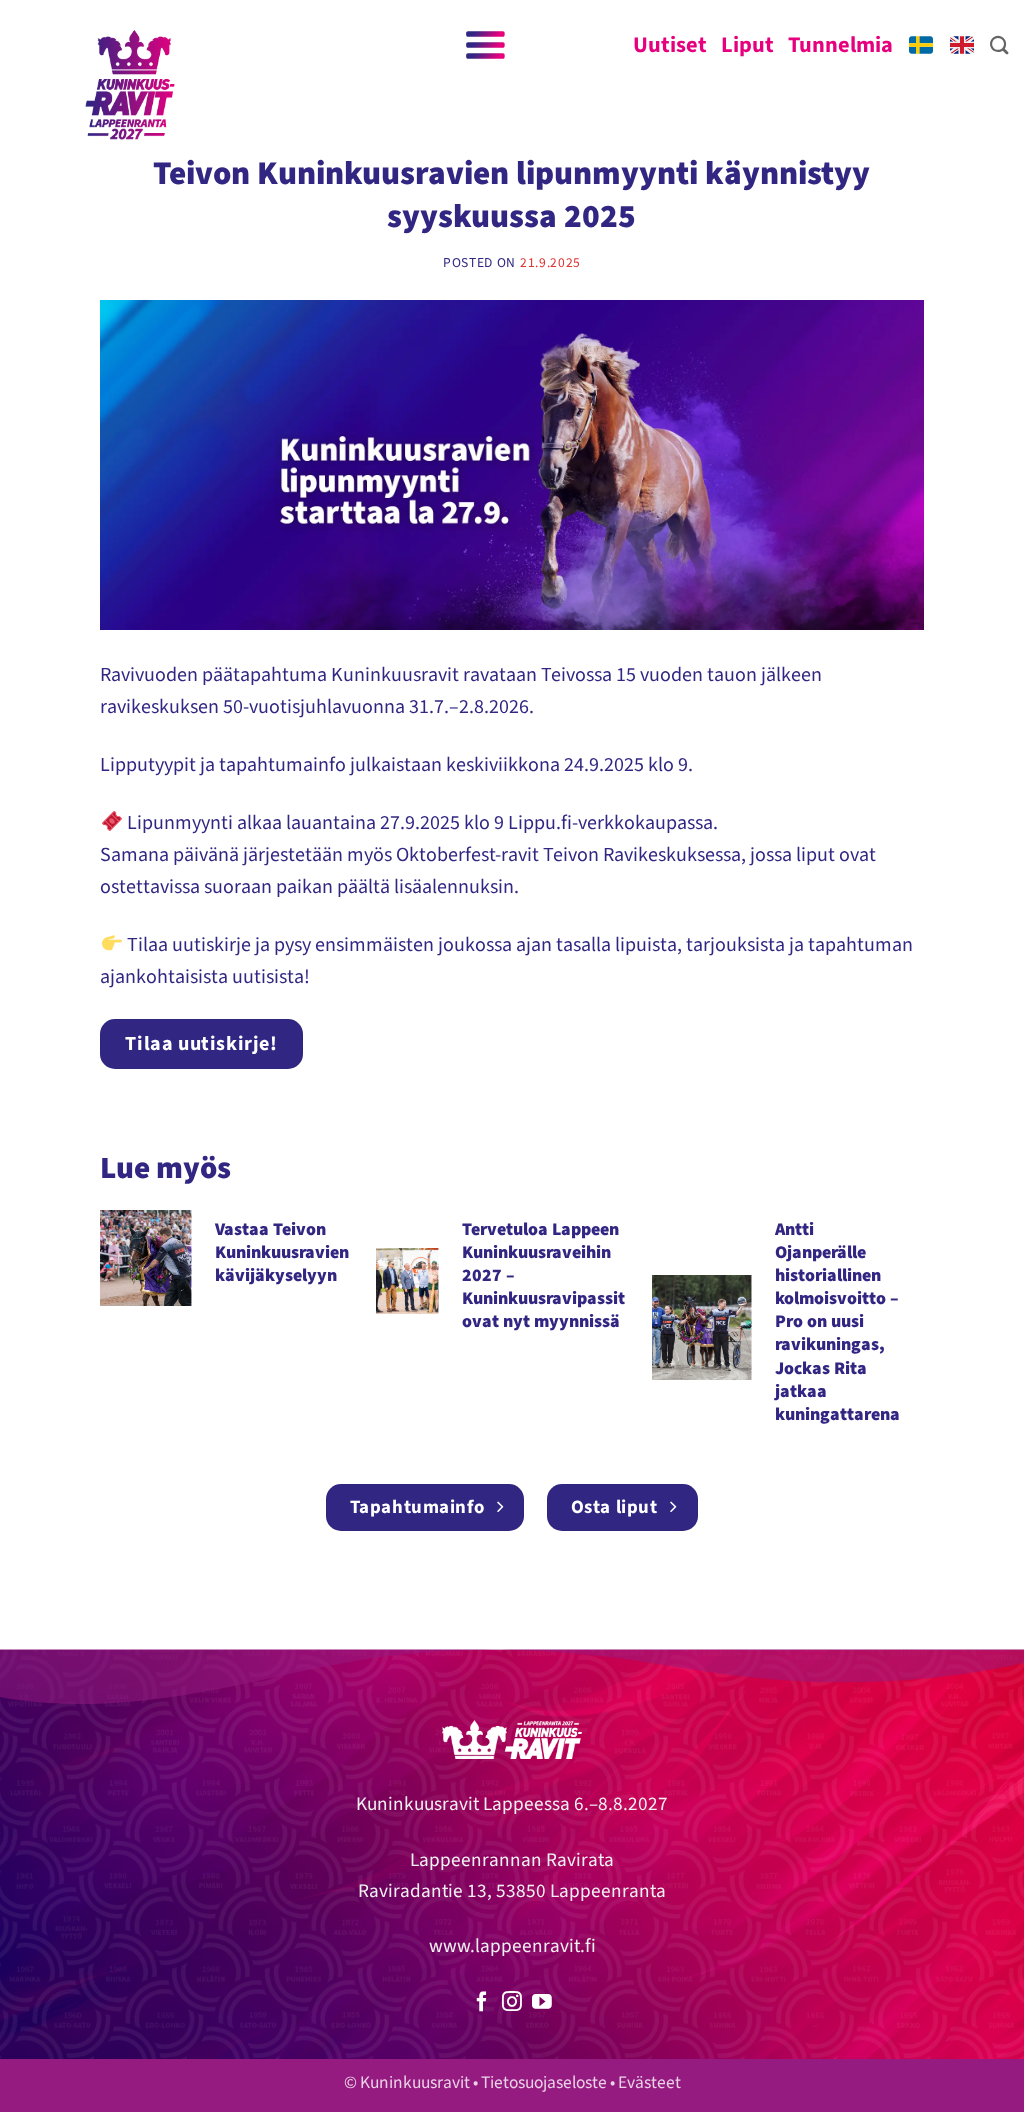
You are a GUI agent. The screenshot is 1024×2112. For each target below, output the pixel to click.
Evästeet (649, 2082)
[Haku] (999, 45)
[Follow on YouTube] (542, 2003)
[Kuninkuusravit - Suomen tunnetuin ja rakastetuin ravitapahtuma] (130, 85)
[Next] (936, 1329)
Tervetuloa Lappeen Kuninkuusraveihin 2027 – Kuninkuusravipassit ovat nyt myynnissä (543, 1276)
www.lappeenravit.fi (512, 1946)
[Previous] (88, 1329)
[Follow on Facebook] (482, 2003)
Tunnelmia (840, 45)
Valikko (483, 45)
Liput (747, 45)
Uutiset (670, 45)
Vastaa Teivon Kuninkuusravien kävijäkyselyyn (282, 1252)
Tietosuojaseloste (544, 2082)
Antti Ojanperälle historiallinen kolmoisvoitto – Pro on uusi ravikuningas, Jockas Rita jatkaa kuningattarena (837, 1322)
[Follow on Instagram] (512, 2003)
